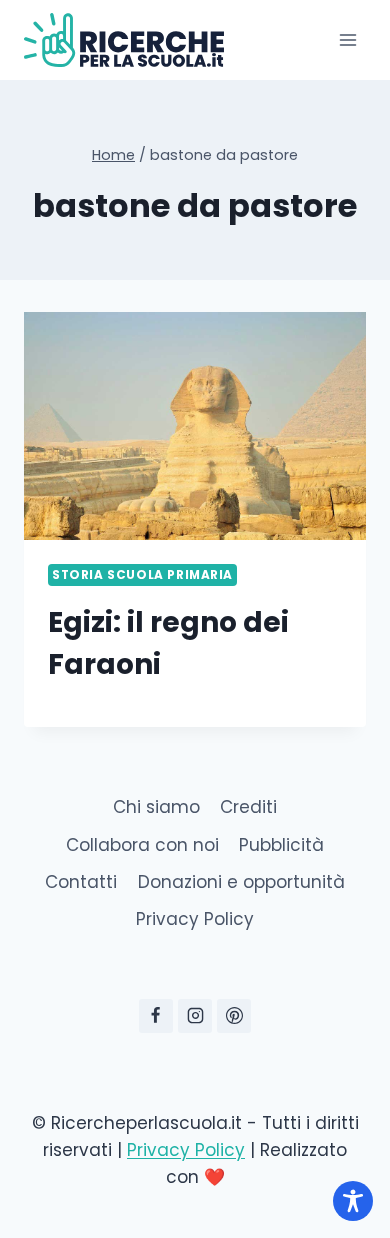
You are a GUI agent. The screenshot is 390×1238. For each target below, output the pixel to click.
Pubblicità (281, 845)
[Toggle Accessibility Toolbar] (353, 1201)
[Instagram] (195, 1016)
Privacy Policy (195, 919)
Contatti (81, 882)
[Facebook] (156, 1016)
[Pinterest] (234, 1016)
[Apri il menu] (347, 39)
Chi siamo (156, 807)
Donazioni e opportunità (241, 882)
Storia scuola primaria (142, 575)
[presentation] (195, 426)
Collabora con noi (142, 845)
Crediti (248, 807)
